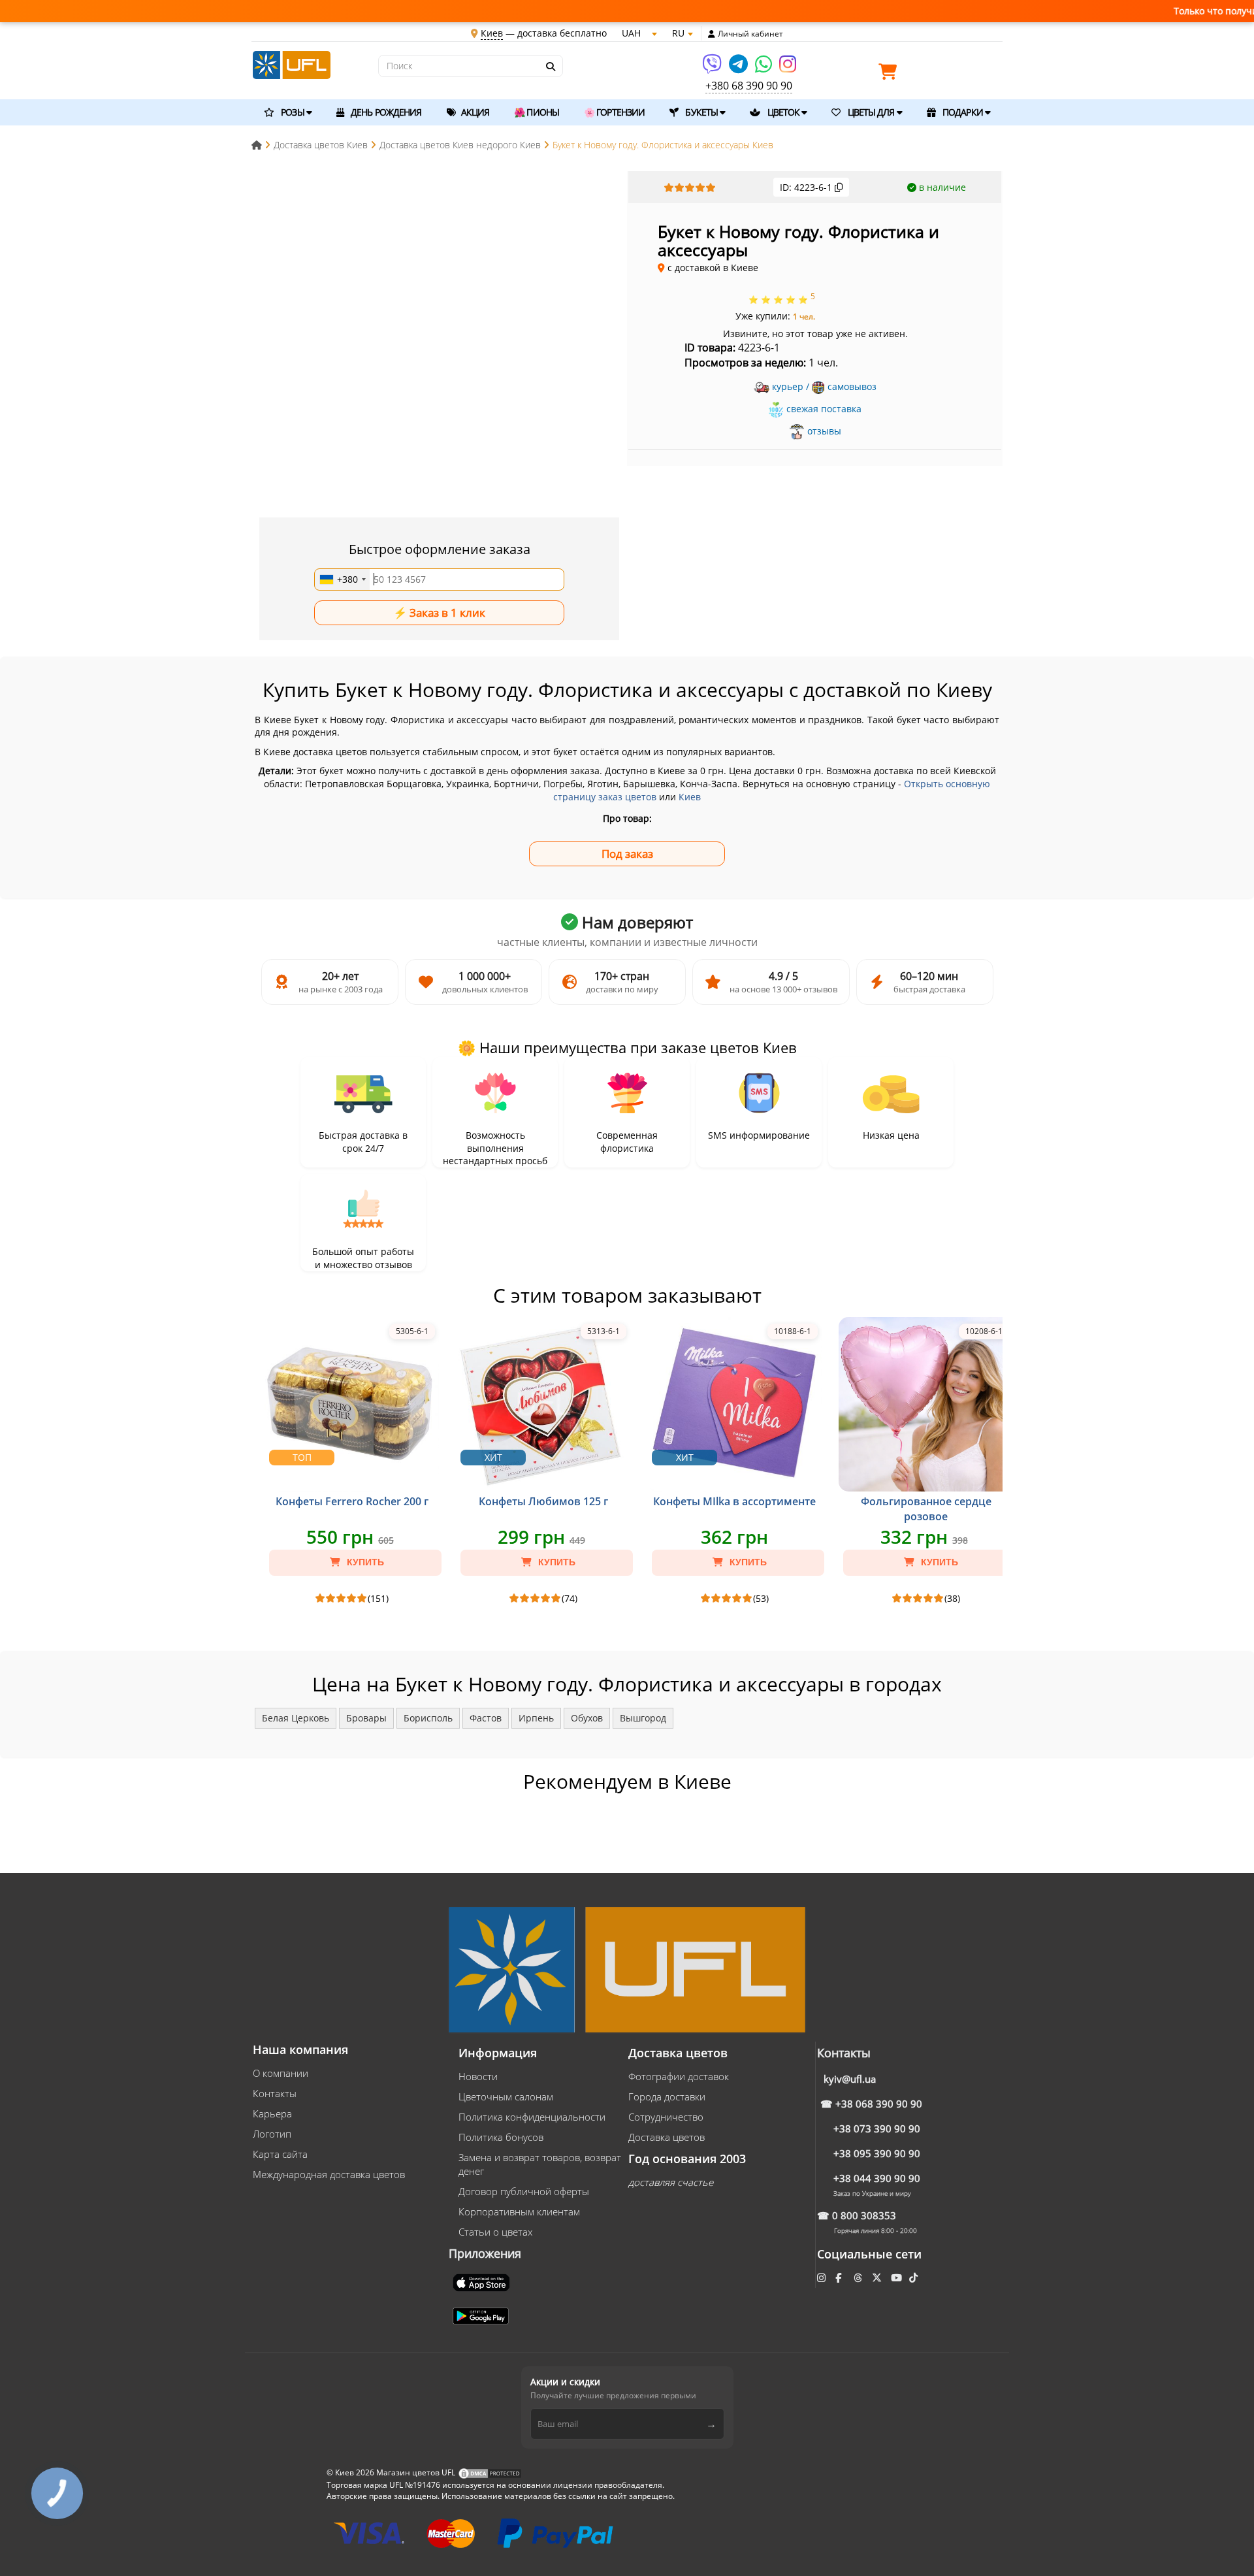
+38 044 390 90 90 (877, 2178)
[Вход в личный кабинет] (712, 34)
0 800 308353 (864, 2215)
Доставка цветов (667, 2137)
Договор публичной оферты (524, 2191)
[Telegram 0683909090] (739, 68)
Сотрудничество (666, 2117)
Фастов (486, 1718)
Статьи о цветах (495, 2232)
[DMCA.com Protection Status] (490, 2472)
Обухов (587, 1718)
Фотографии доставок (679, 2076)
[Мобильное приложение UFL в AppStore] (483, 2281)
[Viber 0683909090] (713, 68)
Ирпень (536, 1718)
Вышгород (643, 1718)
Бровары (366, 1718)
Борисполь (428, 1718)
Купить (364, 1562)
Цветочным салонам (506, 2096)
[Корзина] (891, 74)
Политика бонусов (501, 2137)
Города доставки (667, 2096)
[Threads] (859, 2277)
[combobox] (342, 579)
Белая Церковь (296, 1718)
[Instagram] (788, 68)
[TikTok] (915, 2277)
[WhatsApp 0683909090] (764, 68)
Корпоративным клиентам (519, 2211)
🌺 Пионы (537, 112)
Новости (478, 2076)
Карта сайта (280, 2154)
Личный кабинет (750, 34)
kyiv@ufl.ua (850, 2079)
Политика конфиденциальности (532, 2117)
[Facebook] (840, 2277)
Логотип (272, 2134)
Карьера (272, 2113)
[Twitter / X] (878, 2277)
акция (474, 112)
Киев (690, 797)
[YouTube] (898, 2277)
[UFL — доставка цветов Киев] (292, 64)
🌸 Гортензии (614, 112)
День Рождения (385, 112)
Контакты (275, 2093)
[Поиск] (550, 67)
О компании (281, 2073)
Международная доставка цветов (329, 2174)
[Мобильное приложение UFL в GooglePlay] (482, 2315)
